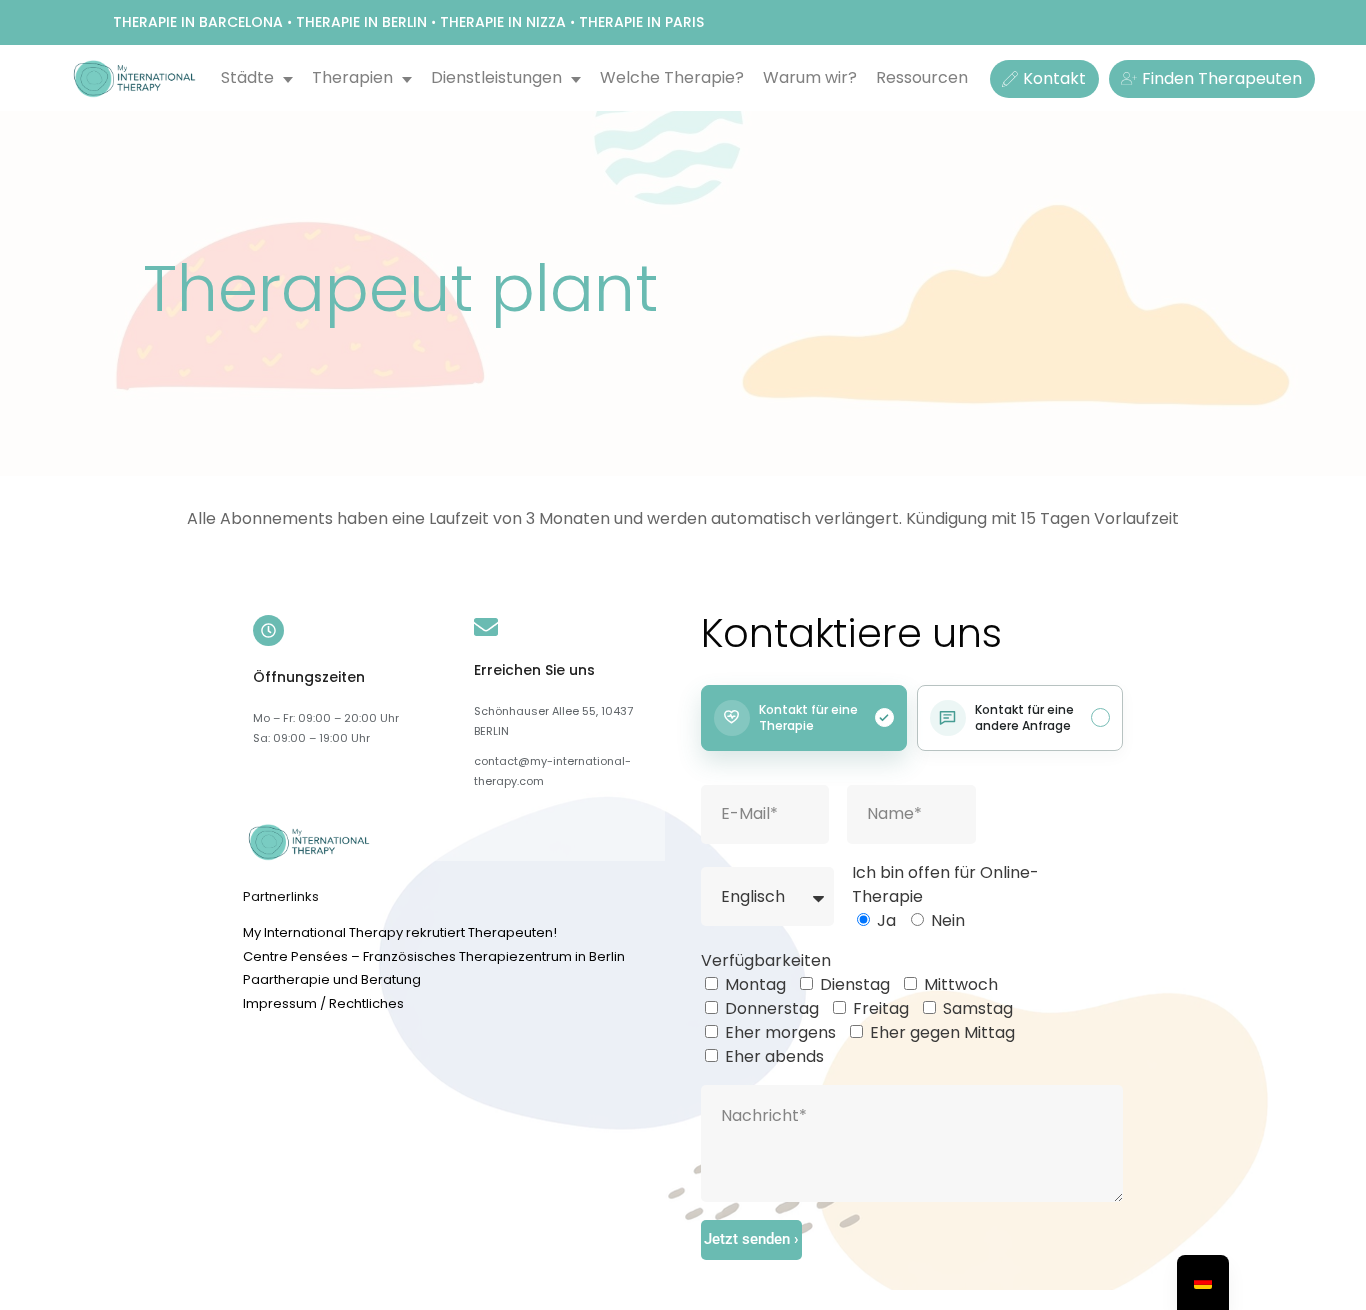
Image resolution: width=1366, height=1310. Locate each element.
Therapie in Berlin (361, 22)
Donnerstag (772, 1008)
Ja (886, 920)
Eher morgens (780, 1032)
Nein (948, 920)
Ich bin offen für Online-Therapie (945, 884)
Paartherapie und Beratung (332, 979)
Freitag (881, 1008)
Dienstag (855, 984)
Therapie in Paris (641, 22)
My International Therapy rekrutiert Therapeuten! (400, 932)
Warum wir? (810, 77)
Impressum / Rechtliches (323, 1003)
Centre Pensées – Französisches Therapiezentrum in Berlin (434, 956)
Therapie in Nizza (503, 22)
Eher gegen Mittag (942, 1032)
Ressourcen (922, 77)
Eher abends (774, 1056)
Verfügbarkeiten (766, 960)
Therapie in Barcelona (198, 22)
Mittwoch (961, 984)
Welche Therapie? (672, 77)
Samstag (978, 1008)
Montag (755, 984)
